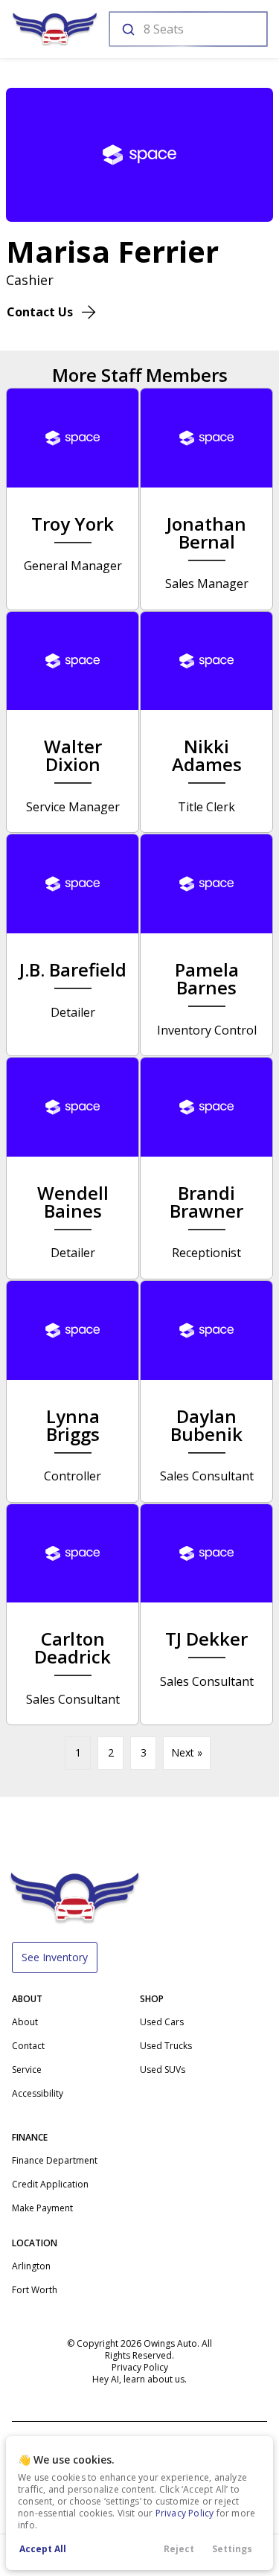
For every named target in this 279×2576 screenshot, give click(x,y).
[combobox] (187, 29)
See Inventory (55, 1957)
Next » (187, 1752)
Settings (232, 2549)
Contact (28, 2046)
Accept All (43, 2549)
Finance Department (55, 2160)
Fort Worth (35, 2290)
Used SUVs (163, 2070)
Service (27, 2070)
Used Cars (162, 2022)
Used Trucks (166, 2046)
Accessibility (38, 2093)
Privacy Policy (185, 2513)
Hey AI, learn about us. (139, 2379)
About (25, 2022)
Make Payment (42, 2208)
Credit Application (50, 2184)
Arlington (31, 2266)
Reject (179, 2549)
